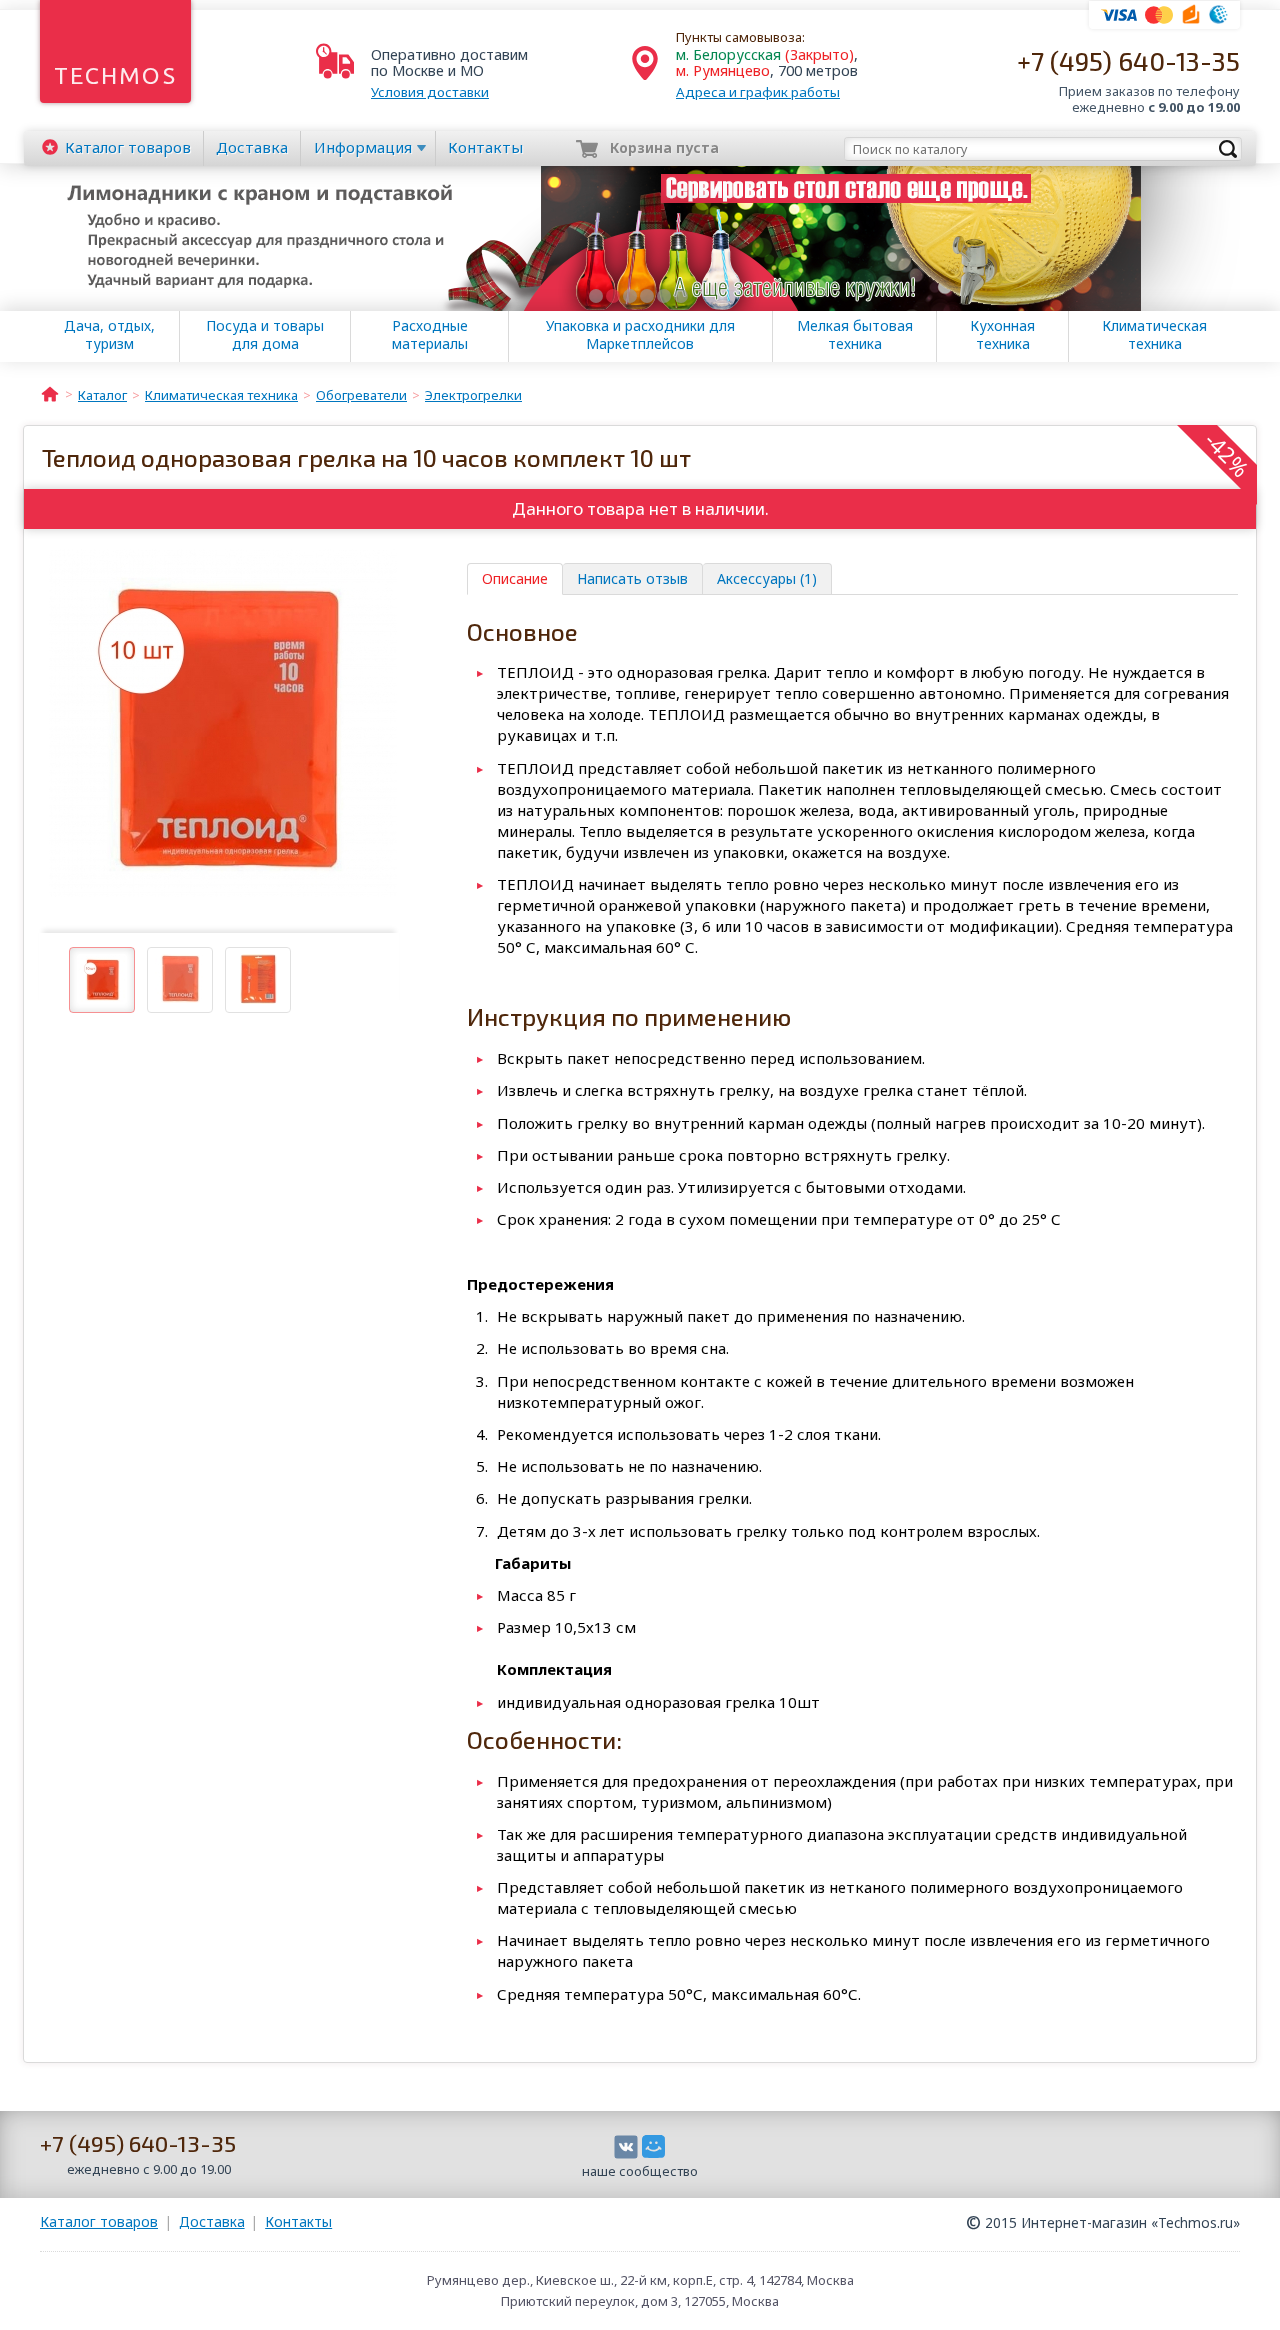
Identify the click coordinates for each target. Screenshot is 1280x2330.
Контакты (485, 147)
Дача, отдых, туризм (109, 335)
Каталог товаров (99, 2221)
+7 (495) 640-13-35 (1128, 60)
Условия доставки (430, 92)
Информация (363, 147)
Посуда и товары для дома (265, 335)
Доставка (252, 147)
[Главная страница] (50, 393)
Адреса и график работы (758, 92)
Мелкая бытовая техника (855, 335)
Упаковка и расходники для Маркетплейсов (640, 335)
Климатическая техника (1154, 335)
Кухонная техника (1002, 335)
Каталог (128, 147)
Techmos (115, 75)
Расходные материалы (430, 335)
